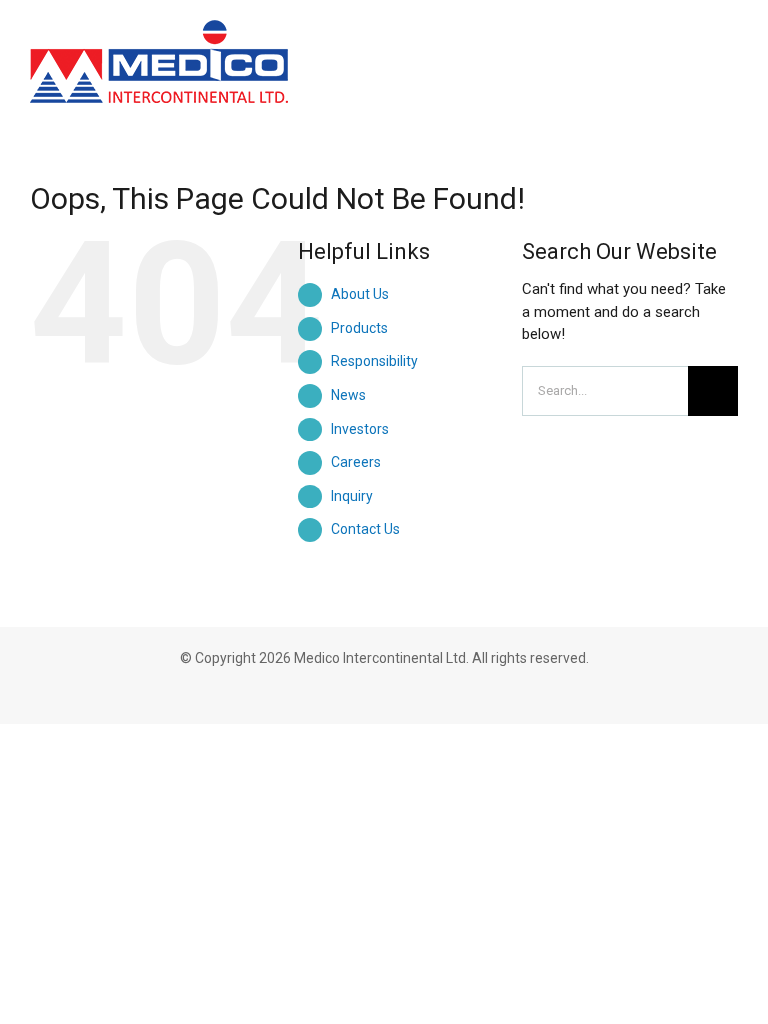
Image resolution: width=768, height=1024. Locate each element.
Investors (360, 429)
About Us (360, 294)
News (348, 395)
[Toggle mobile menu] (730, 42)
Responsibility (374, 361)
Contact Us (365, 529)
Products (359, 328)
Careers (356, 462)
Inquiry (352, 496)
